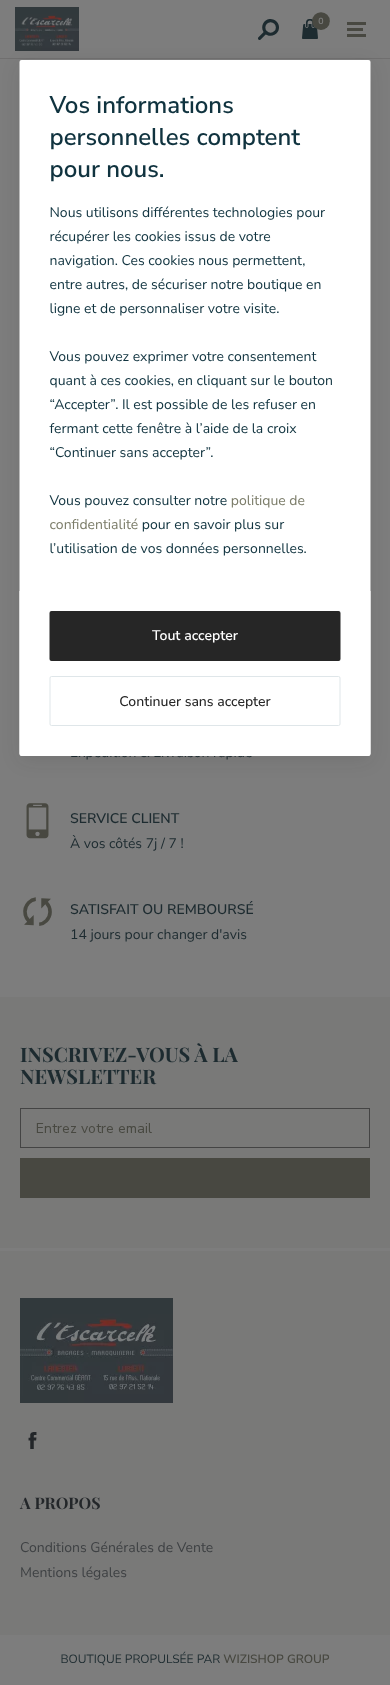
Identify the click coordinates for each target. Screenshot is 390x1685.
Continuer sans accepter (194, 701)
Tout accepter (195, 635)
